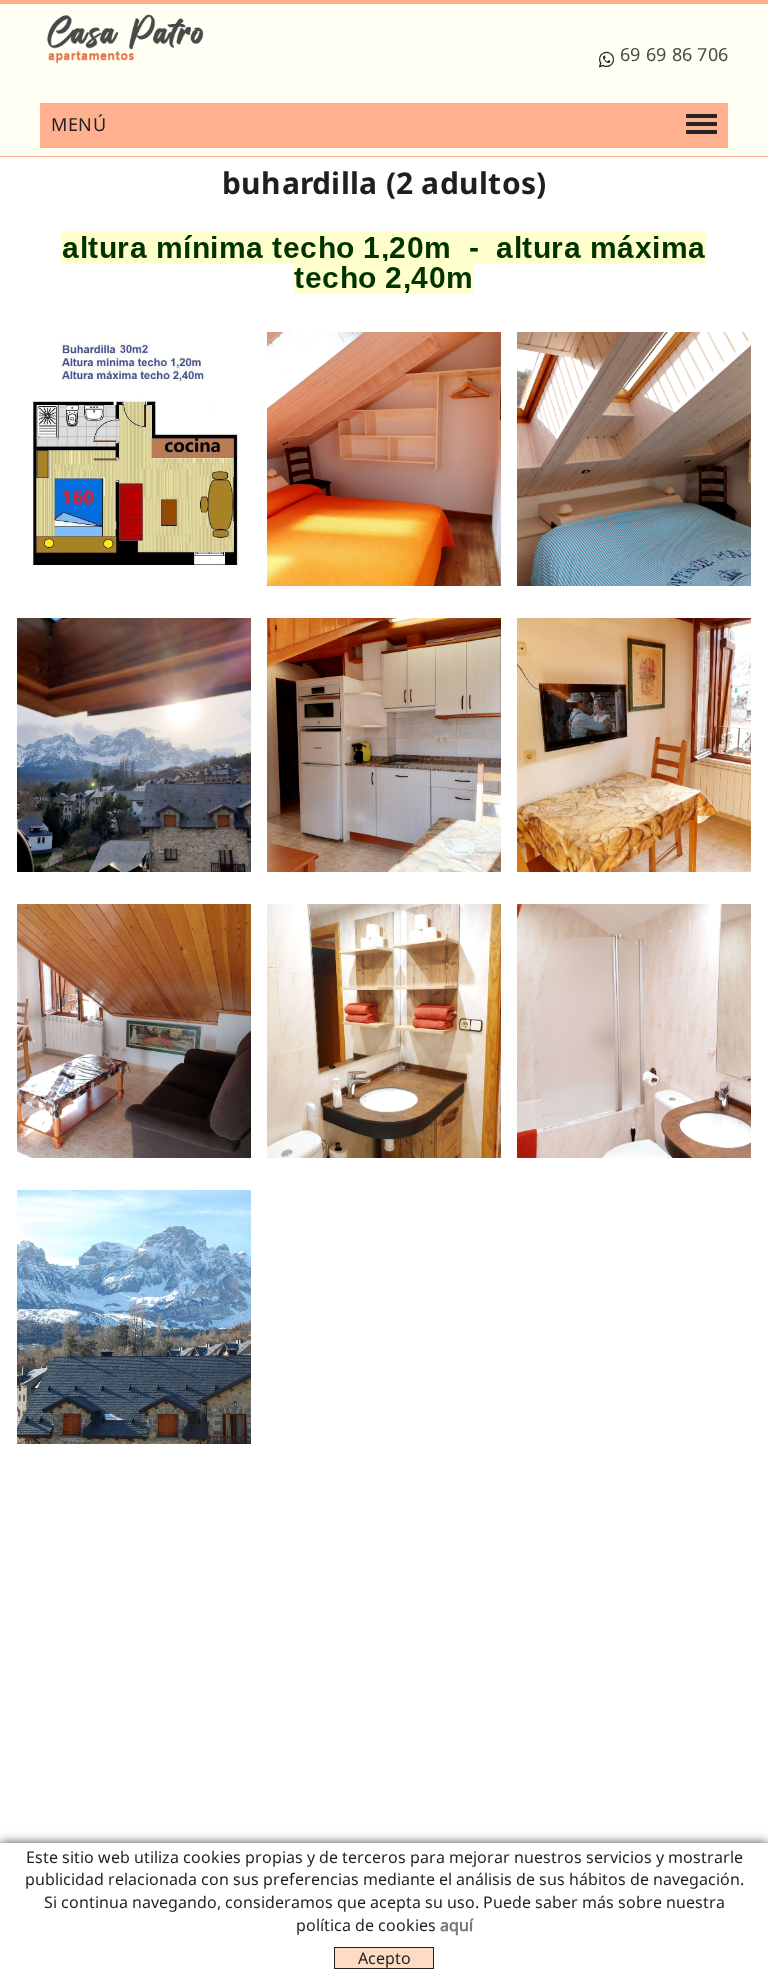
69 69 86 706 (674, 54)
